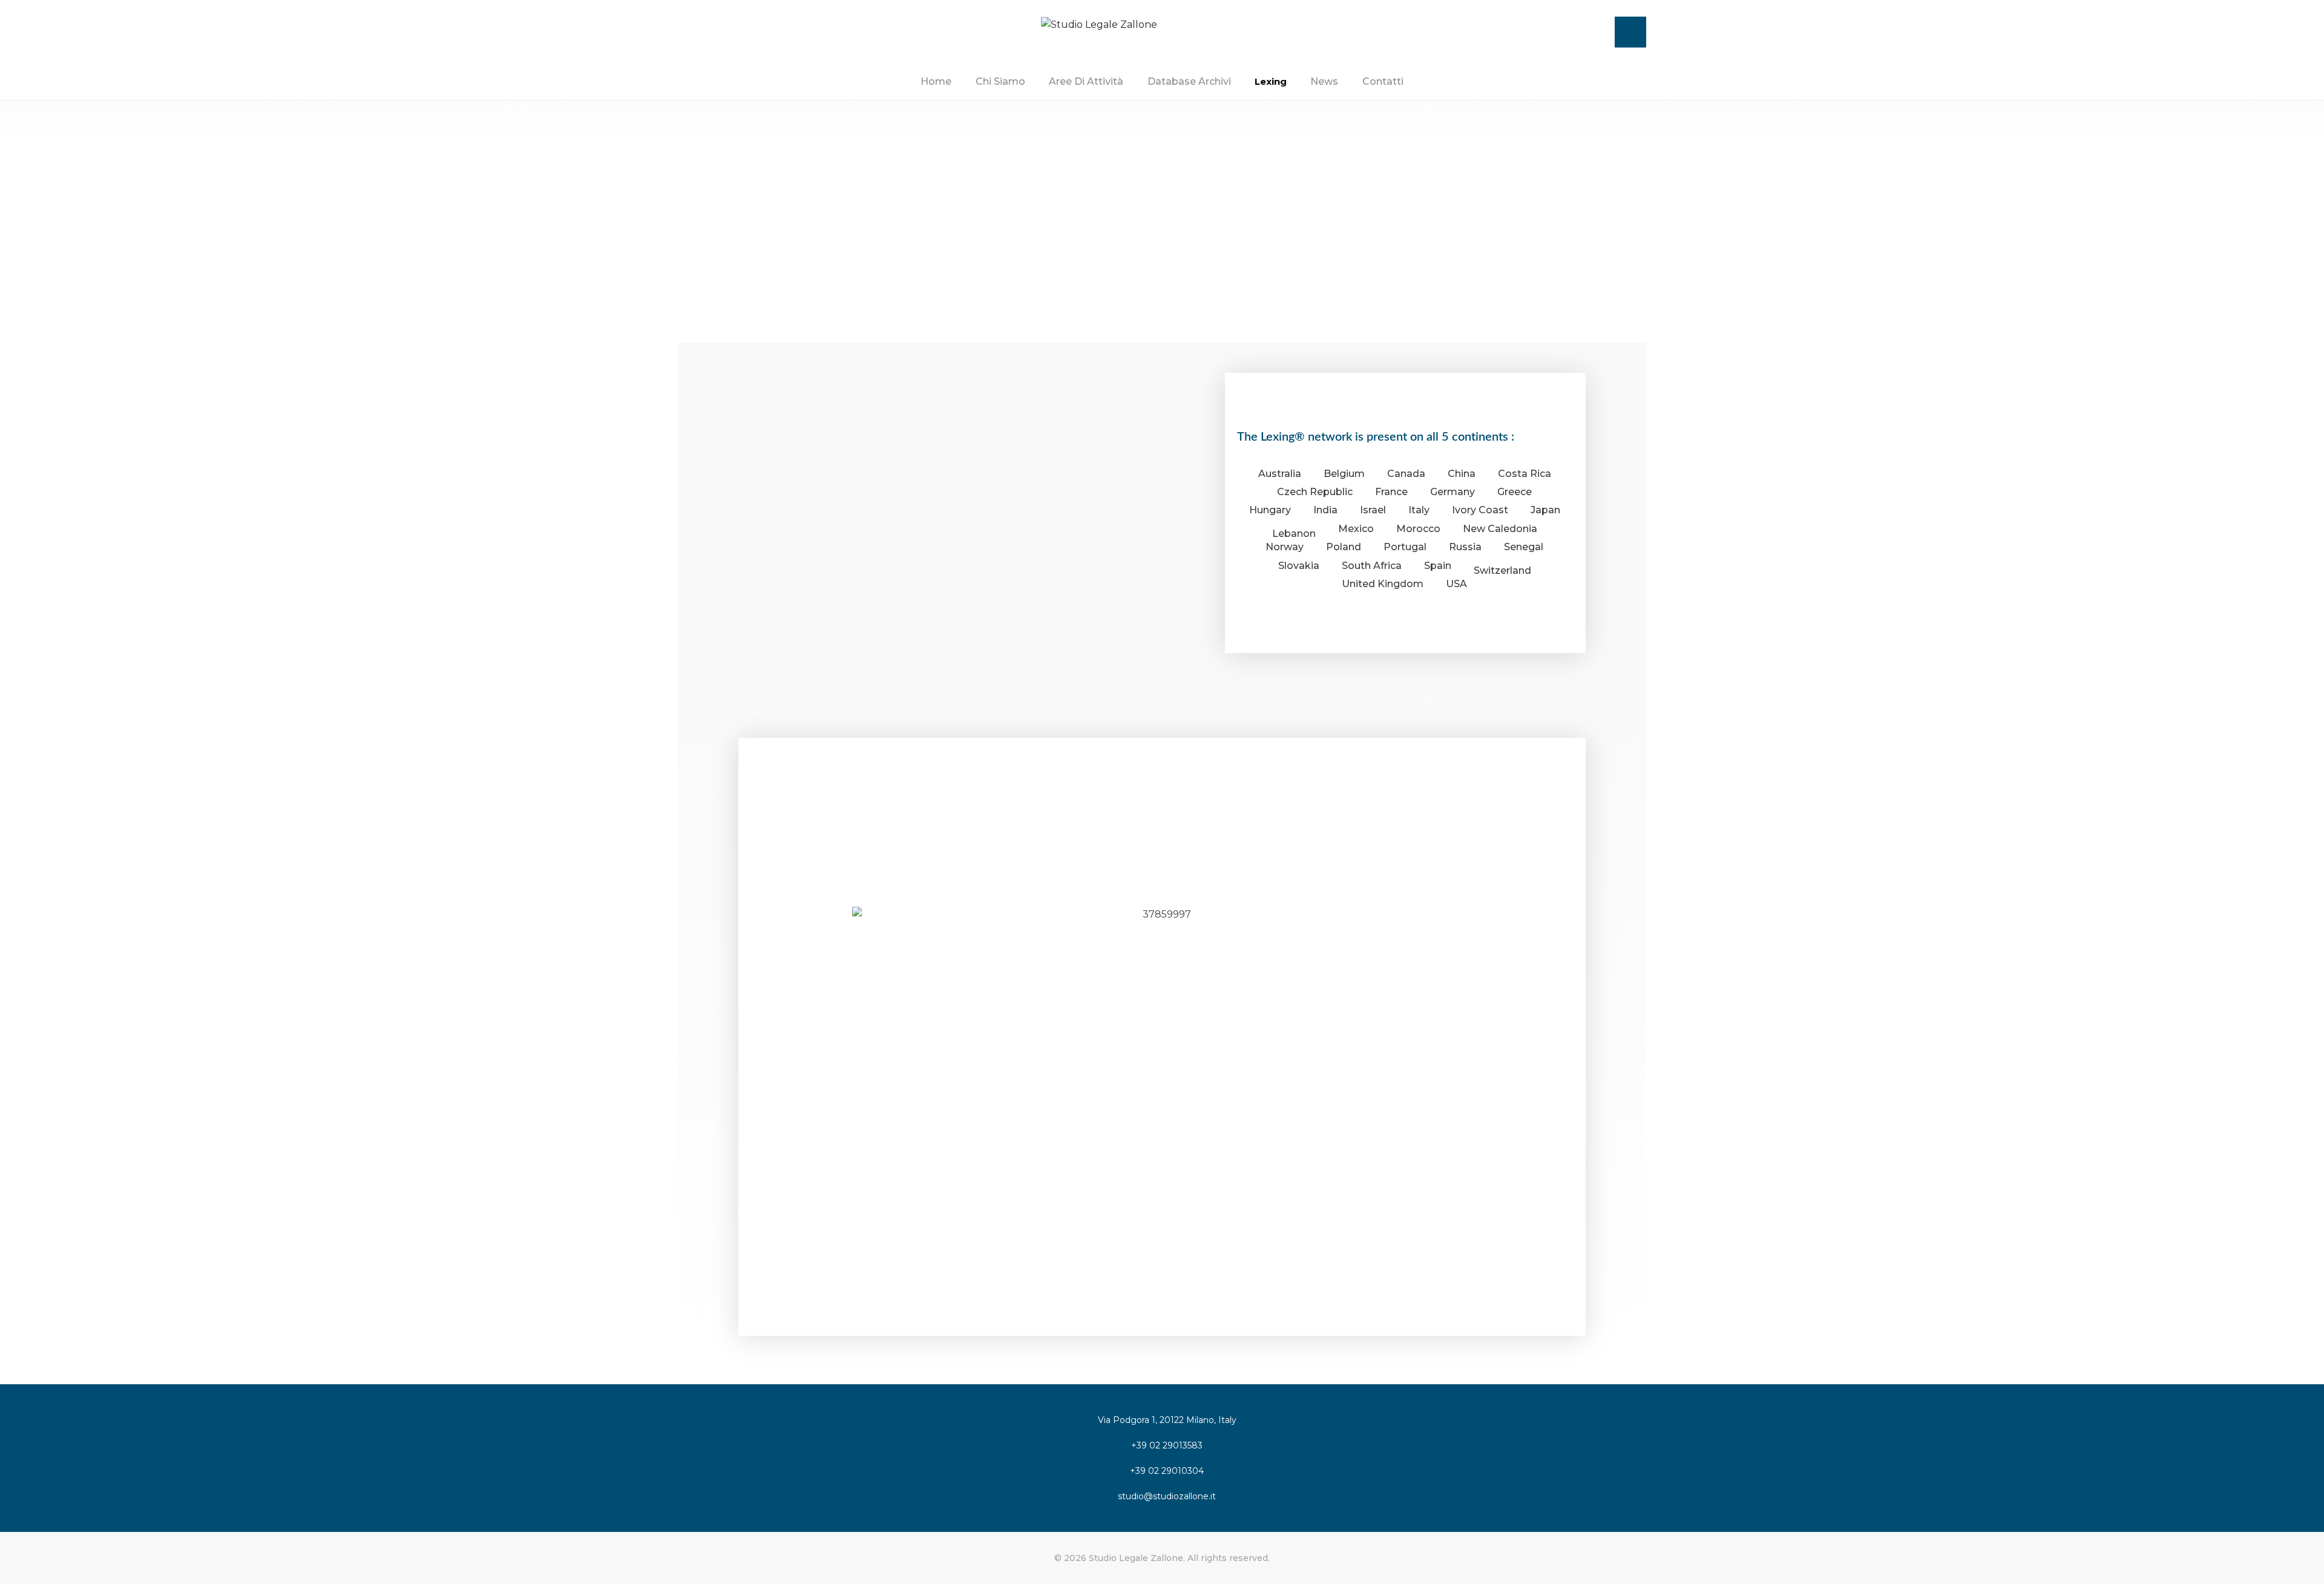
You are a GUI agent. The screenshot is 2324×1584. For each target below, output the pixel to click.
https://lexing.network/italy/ (835, 606)
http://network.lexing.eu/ (1400, 864)
